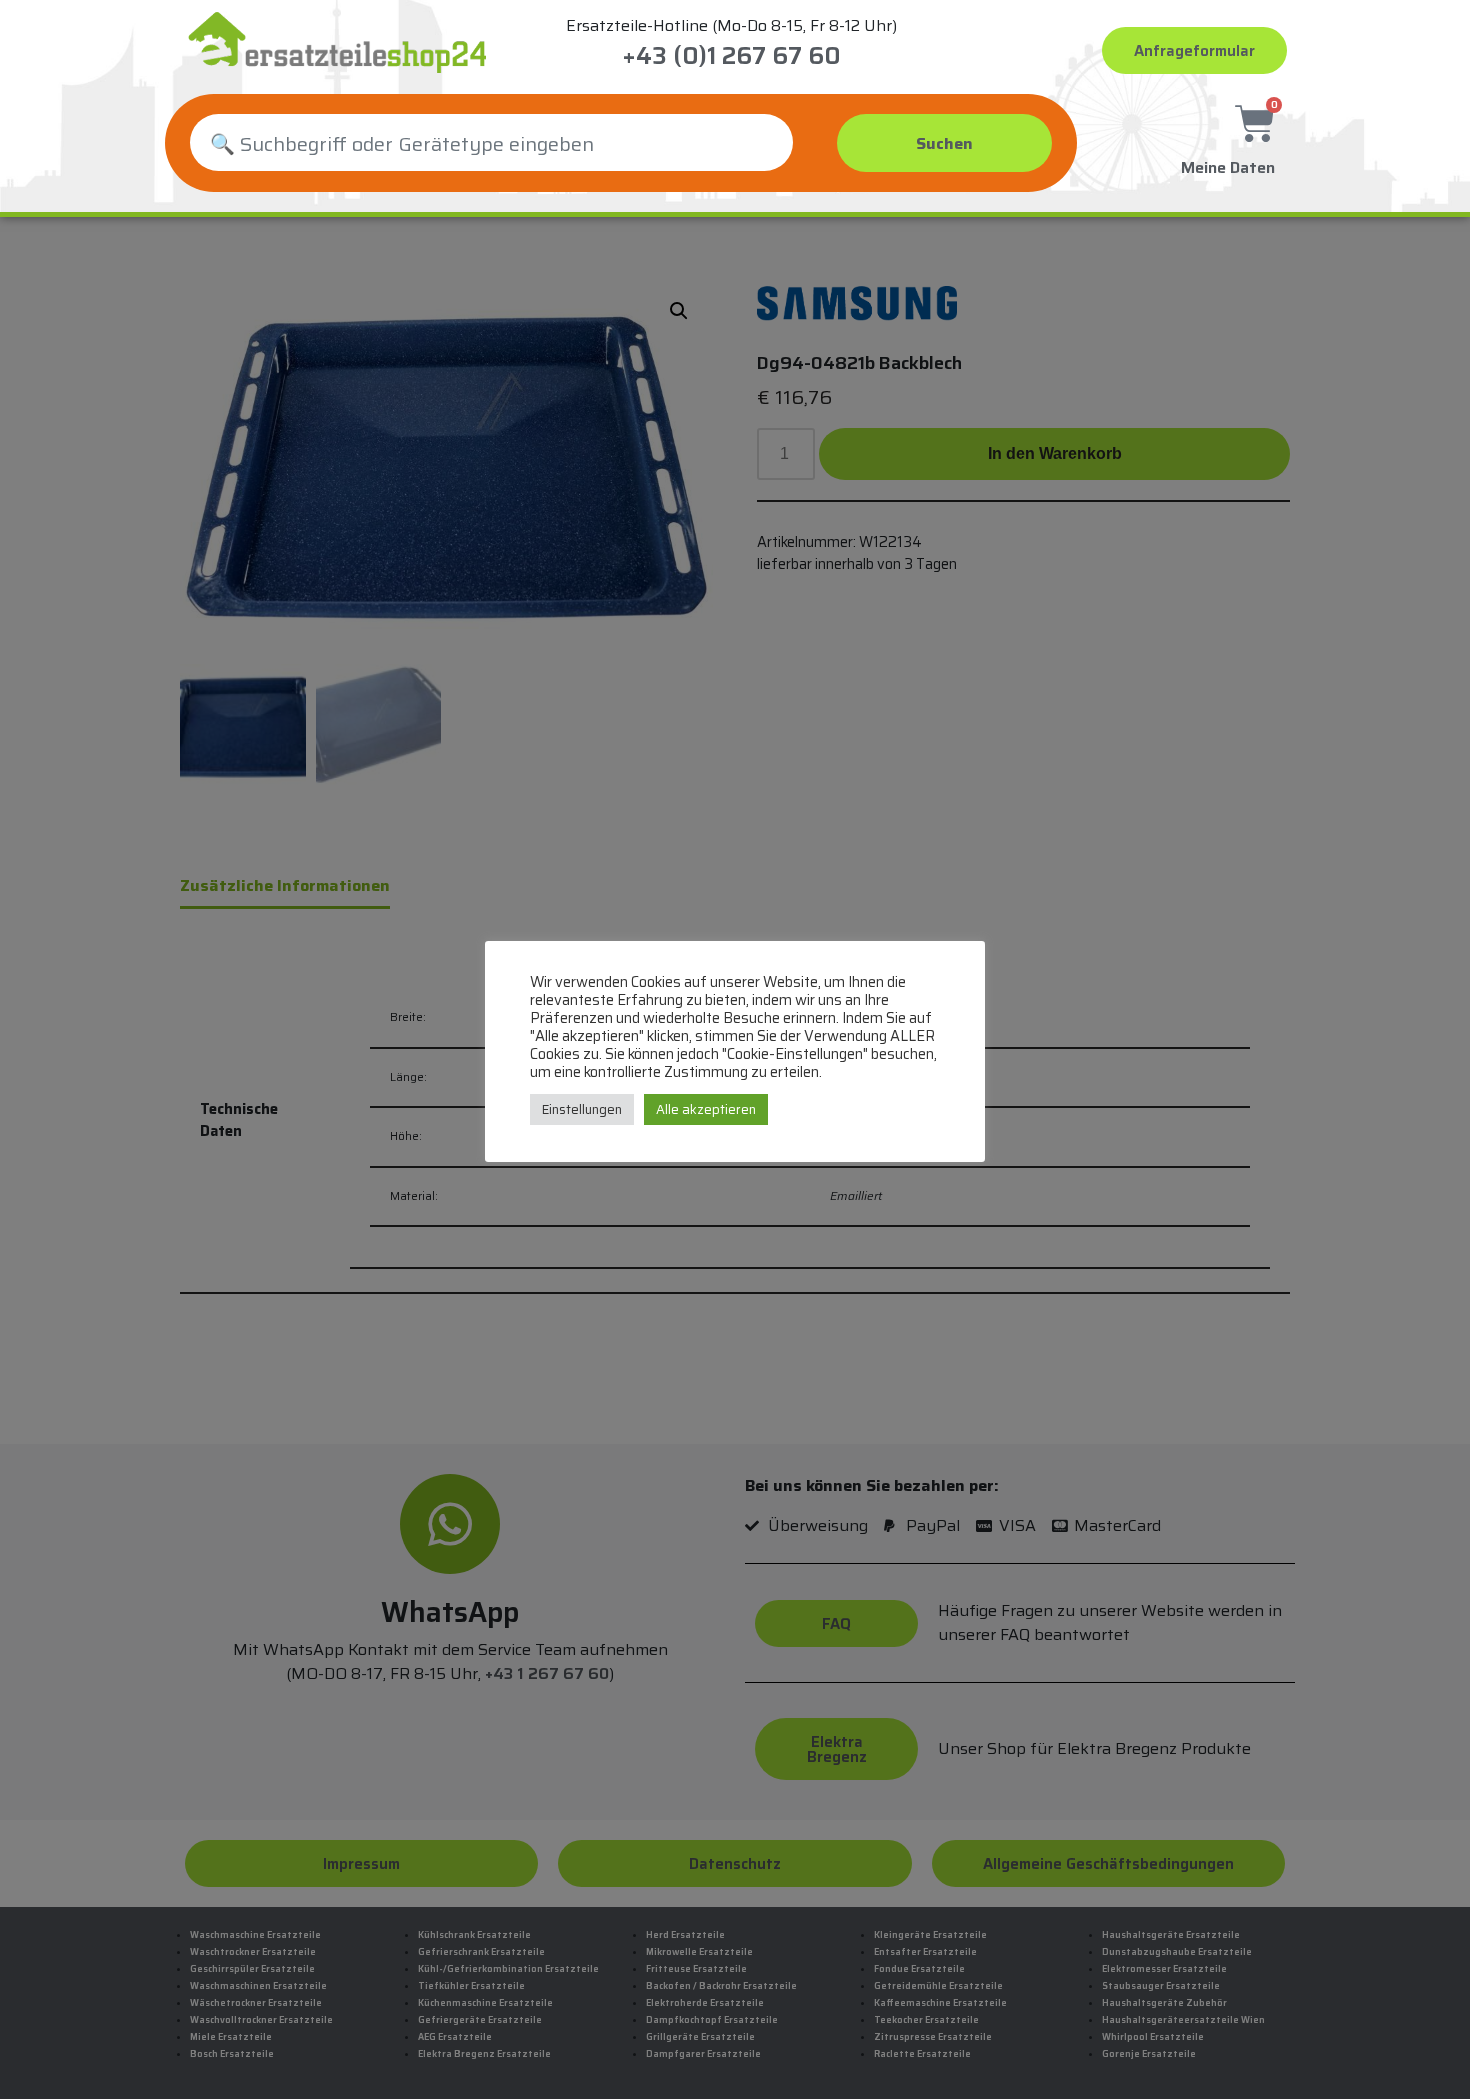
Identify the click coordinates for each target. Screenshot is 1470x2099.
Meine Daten (1228, 167)
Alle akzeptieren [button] (706, 1109)
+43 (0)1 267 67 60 (731, 56)
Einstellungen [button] (582, 1109)
